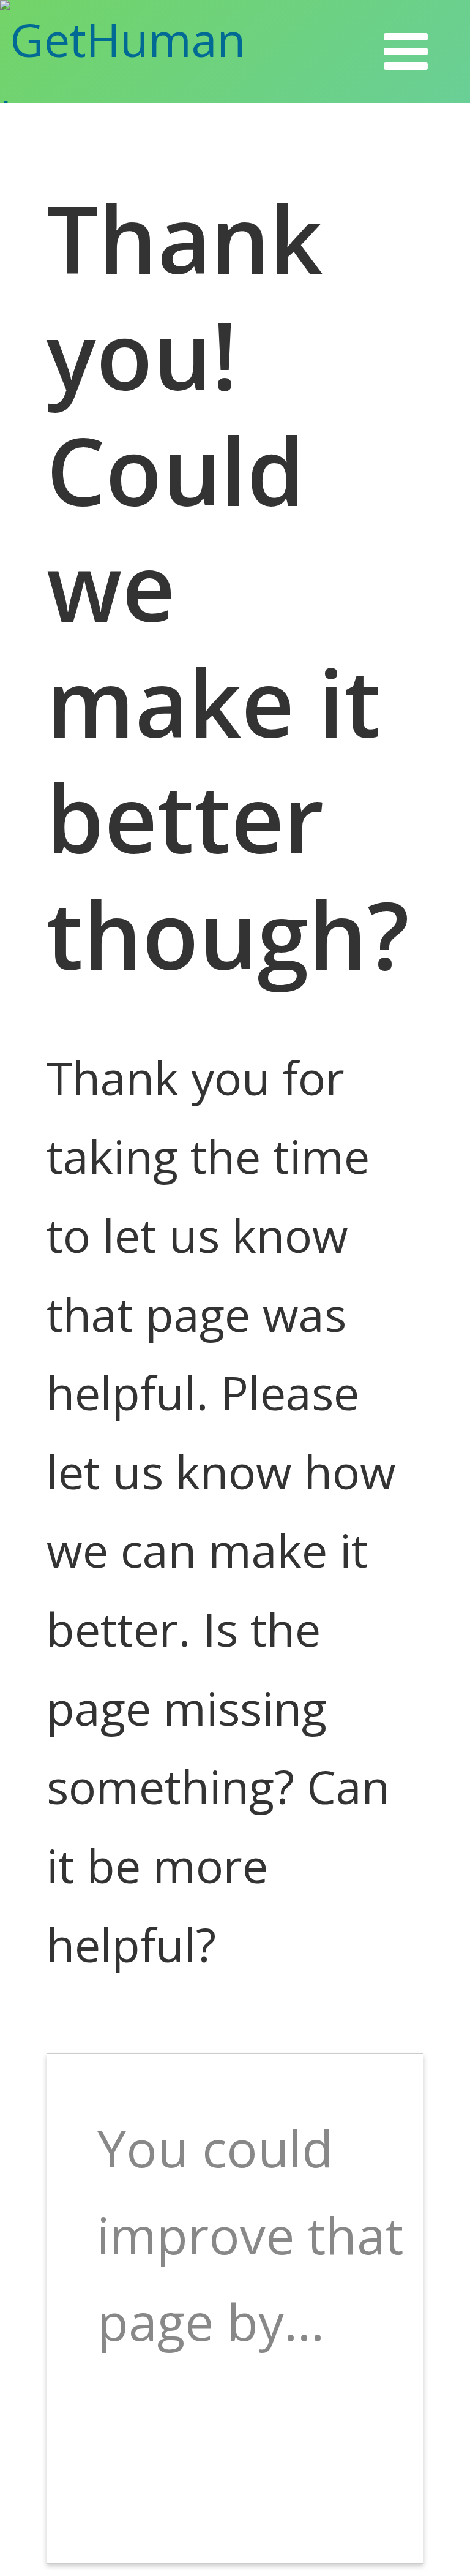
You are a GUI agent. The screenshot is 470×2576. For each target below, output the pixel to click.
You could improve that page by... (250, 2234)
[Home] (164, 51)
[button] (406, 51)
